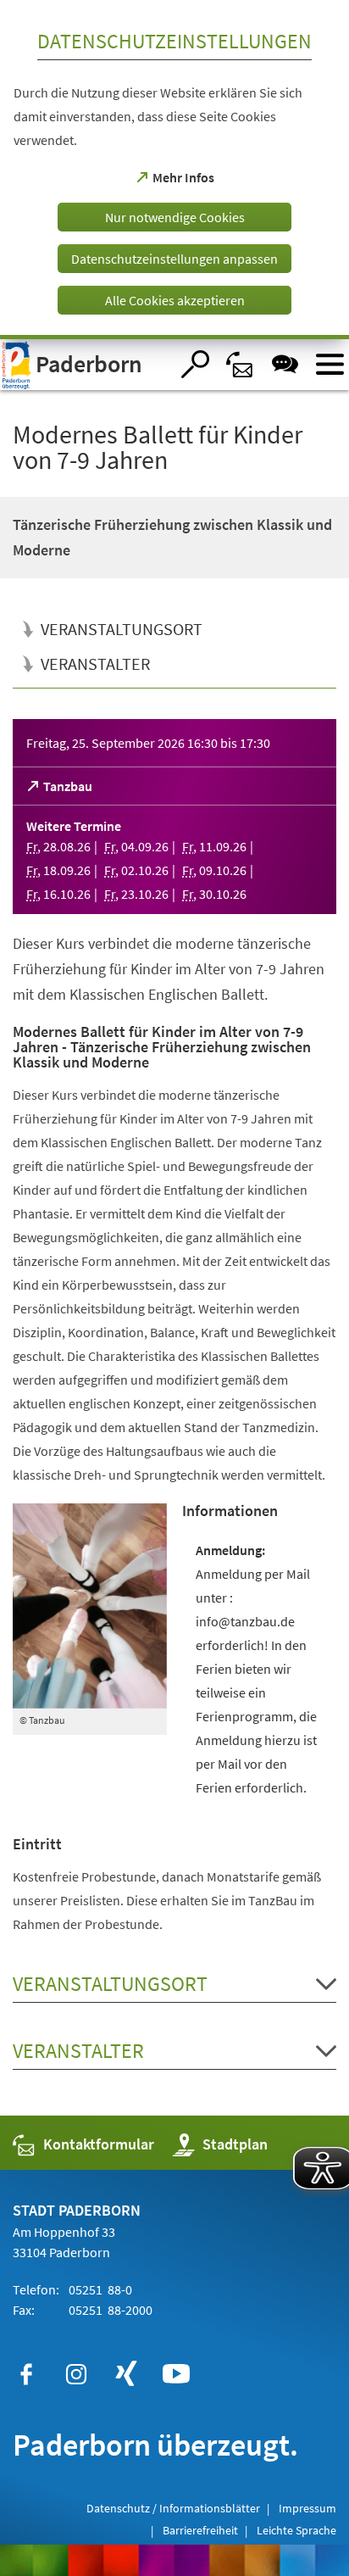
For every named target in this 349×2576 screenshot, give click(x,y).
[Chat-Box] (285, 364)
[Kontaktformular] (240, 364)
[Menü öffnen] (330, 364)
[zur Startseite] (85, 365)
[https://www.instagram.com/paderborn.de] (76, 2374)
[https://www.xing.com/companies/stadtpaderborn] (126, 2374)
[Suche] (195, 364)
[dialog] (174, 170)
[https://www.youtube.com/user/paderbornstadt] (176, 2374)
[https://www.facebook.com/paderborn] (26, 2374)
